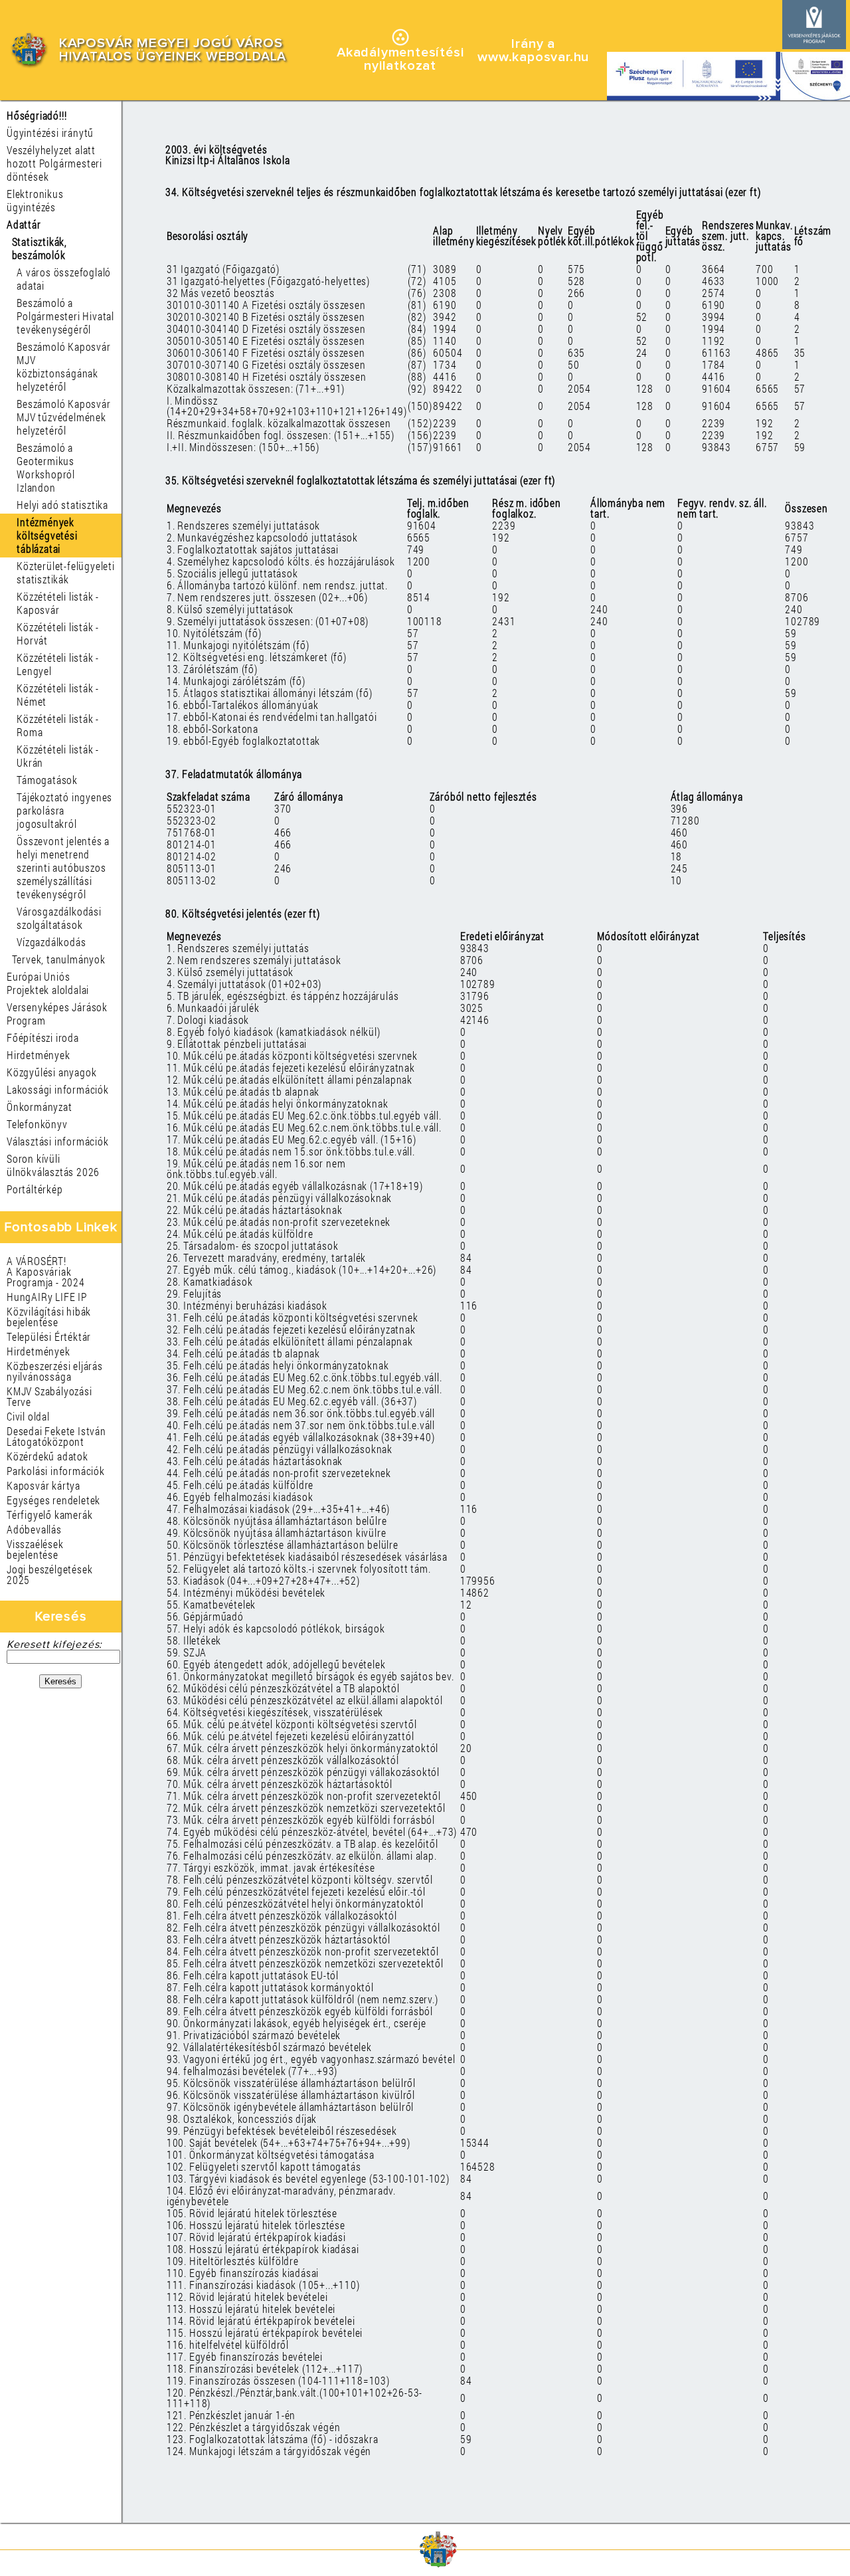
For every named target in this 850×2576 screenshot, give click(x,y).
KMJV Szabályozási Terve (49, 1396)
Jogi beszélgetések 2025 (49, 1574)
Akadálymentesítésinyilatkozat (400, 59)
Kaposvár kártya (43, 1485)
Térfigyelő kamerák (49, 1515)
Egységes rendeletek (53, 1500)
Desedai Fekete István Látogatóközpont (56, 1436)
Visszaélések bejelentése (35, 1549)
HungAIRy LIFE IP (47, 1297)
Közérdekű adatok (47, 1456)
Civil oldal (28, 1416)
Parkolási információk (56, 1471)
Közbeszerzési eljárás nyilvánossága (55, 1371)
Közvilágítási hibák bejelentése (49, 1317)
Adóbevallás (34, 1529)
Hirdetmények (39, 1351)
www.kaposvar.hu (533, 57)
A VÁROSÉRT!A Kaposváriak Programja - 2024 (46, 1271)
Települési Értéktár (49, 1337)
